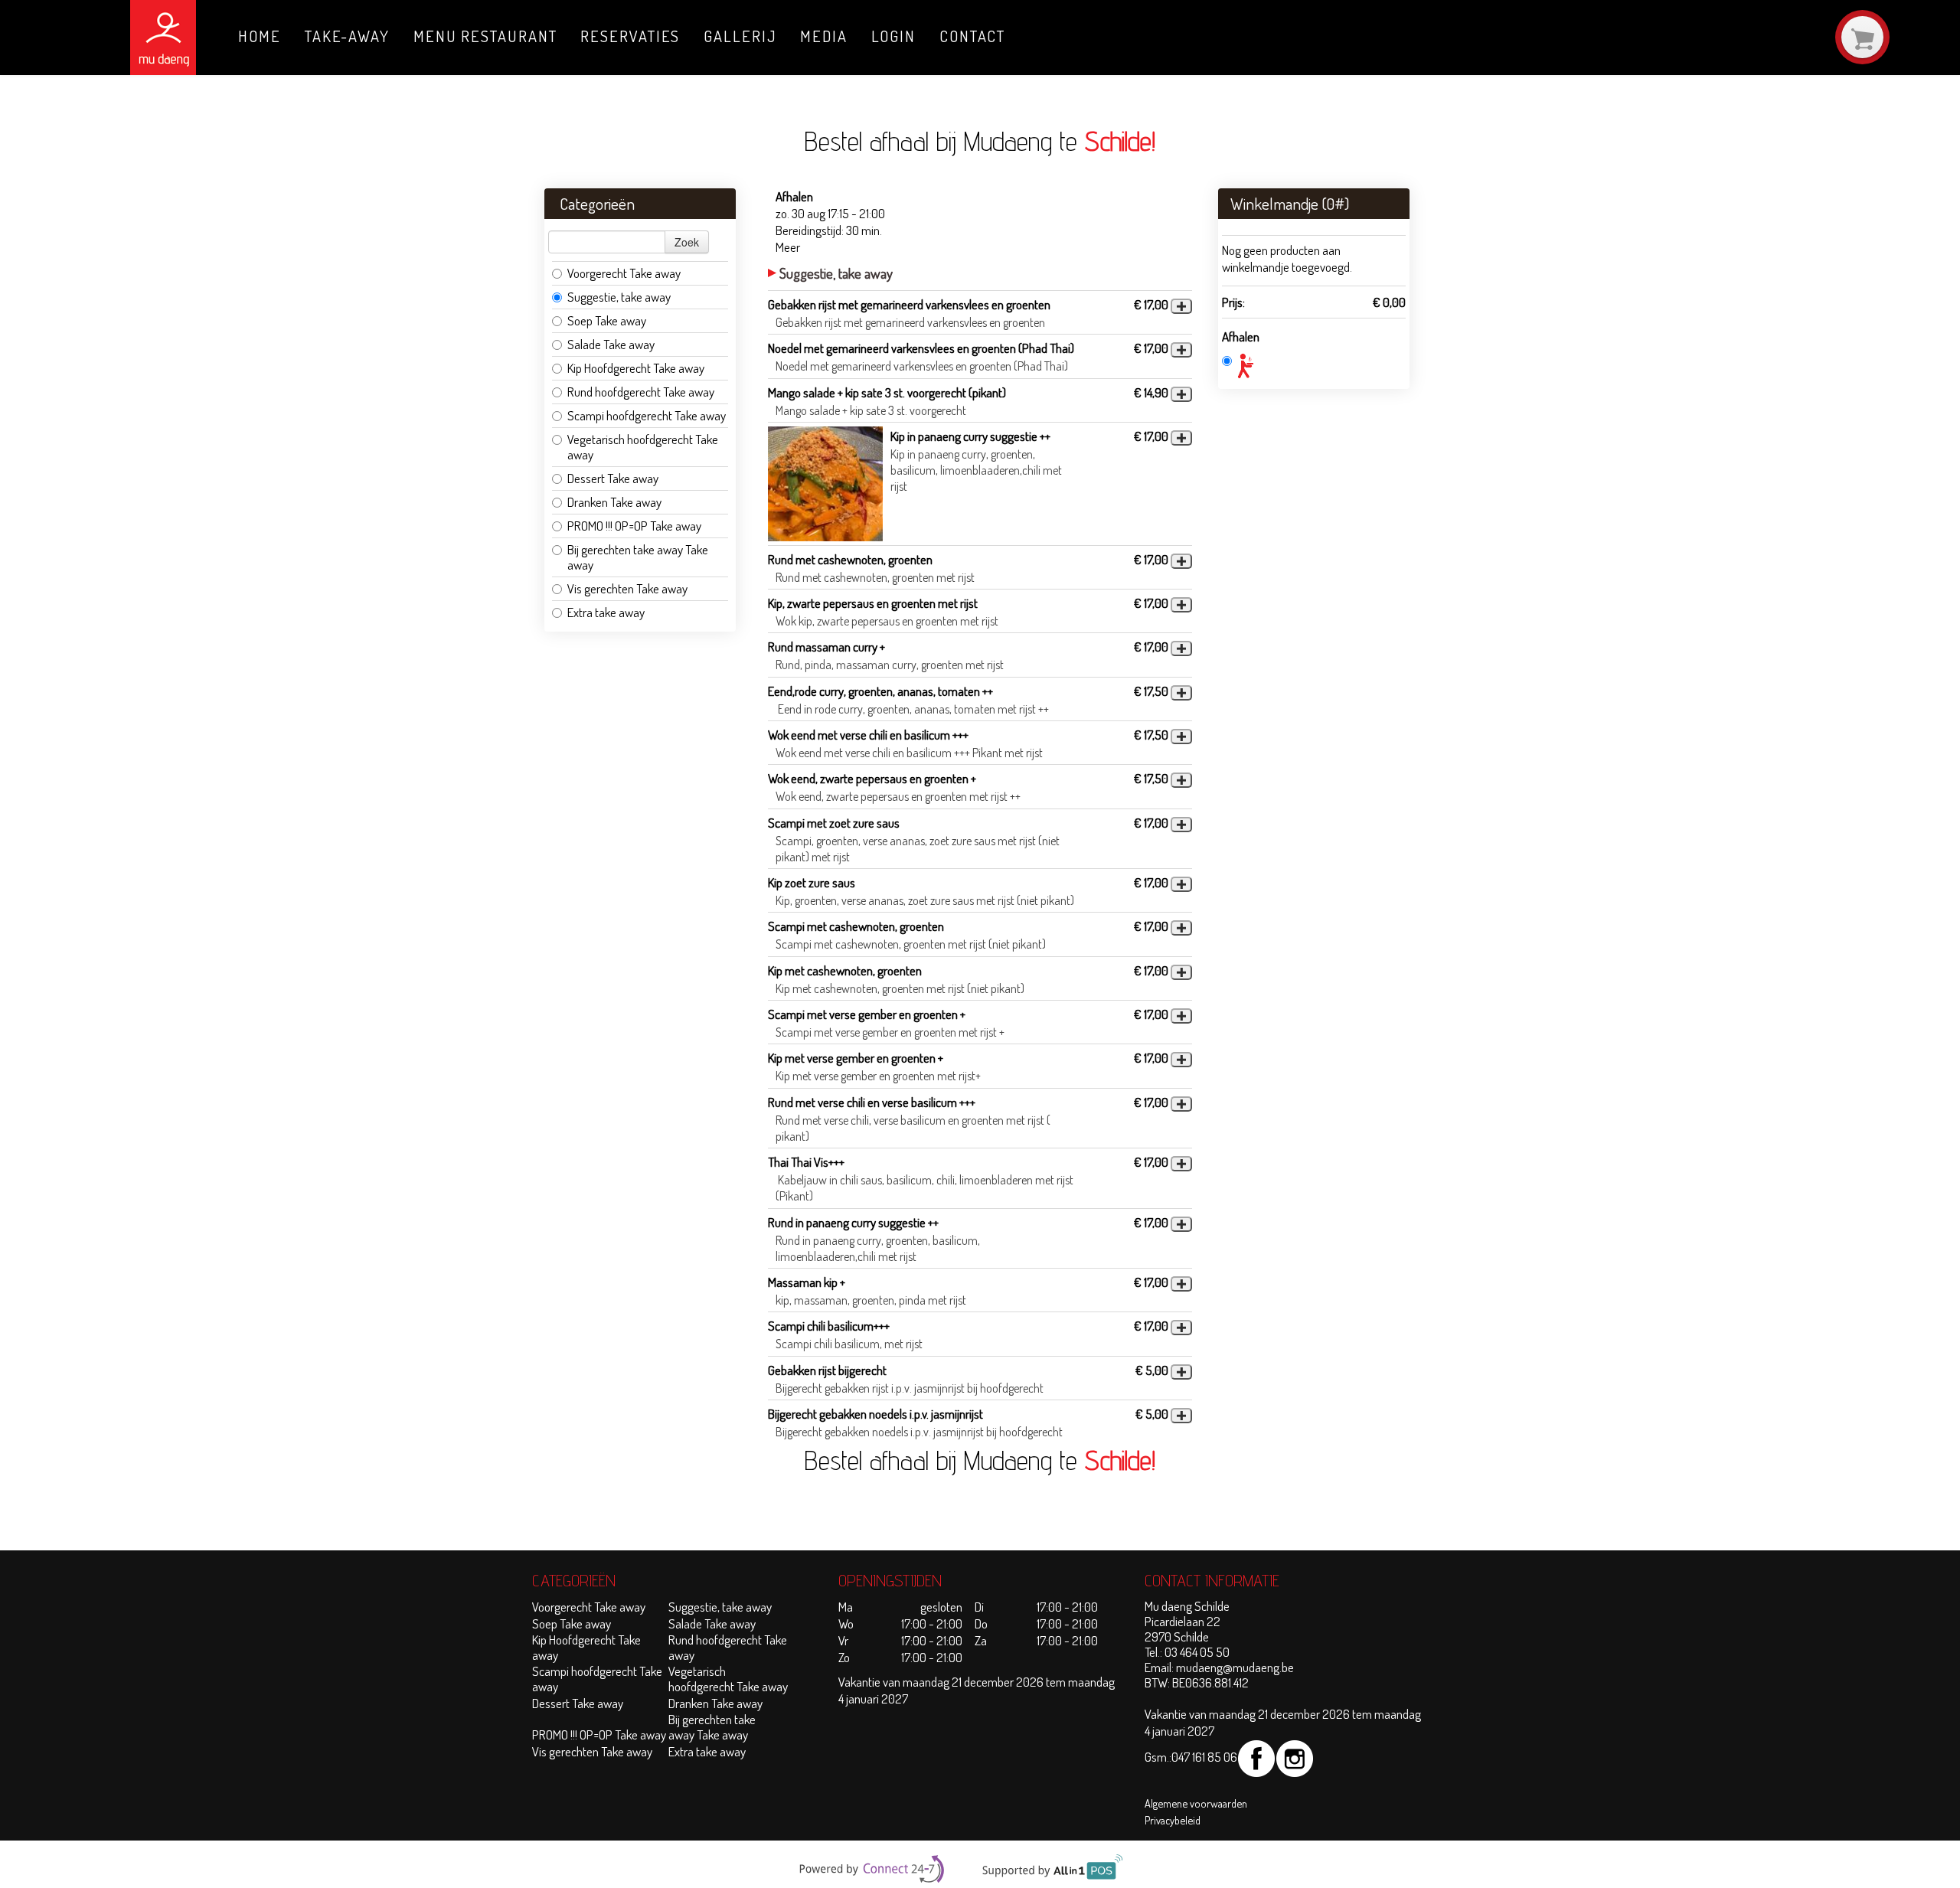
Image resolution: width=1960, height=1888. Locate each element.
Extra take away (607, 612)
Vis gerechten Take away (627, 588)
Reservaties (630, 36)
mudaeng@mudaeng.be (1235, 1667)
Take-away (347, 36)
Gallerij (740, 36)
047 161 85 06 (1204, 1757)
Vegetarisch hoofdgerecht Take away (643, 447)
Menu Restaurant (485, 36)
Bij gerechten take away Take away (638, 557)
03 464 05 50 (1197, 1652)
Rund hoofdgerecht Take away (641, 392)
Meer (788, 247)
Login (894, 36)
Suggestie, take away (619, 297)
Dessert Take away (613, 478)
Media (824, 36)
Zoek (687, 242)
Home (260, 36)
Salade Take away (611, 344)
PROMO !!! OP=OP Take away (634, 526)
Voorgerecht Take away (624, 273)
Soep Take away (607, 320)
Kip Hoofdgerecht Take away (636, 368)
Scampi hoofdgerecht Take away (647, 415)
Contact (972, 36)
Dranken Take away (614, 502)
